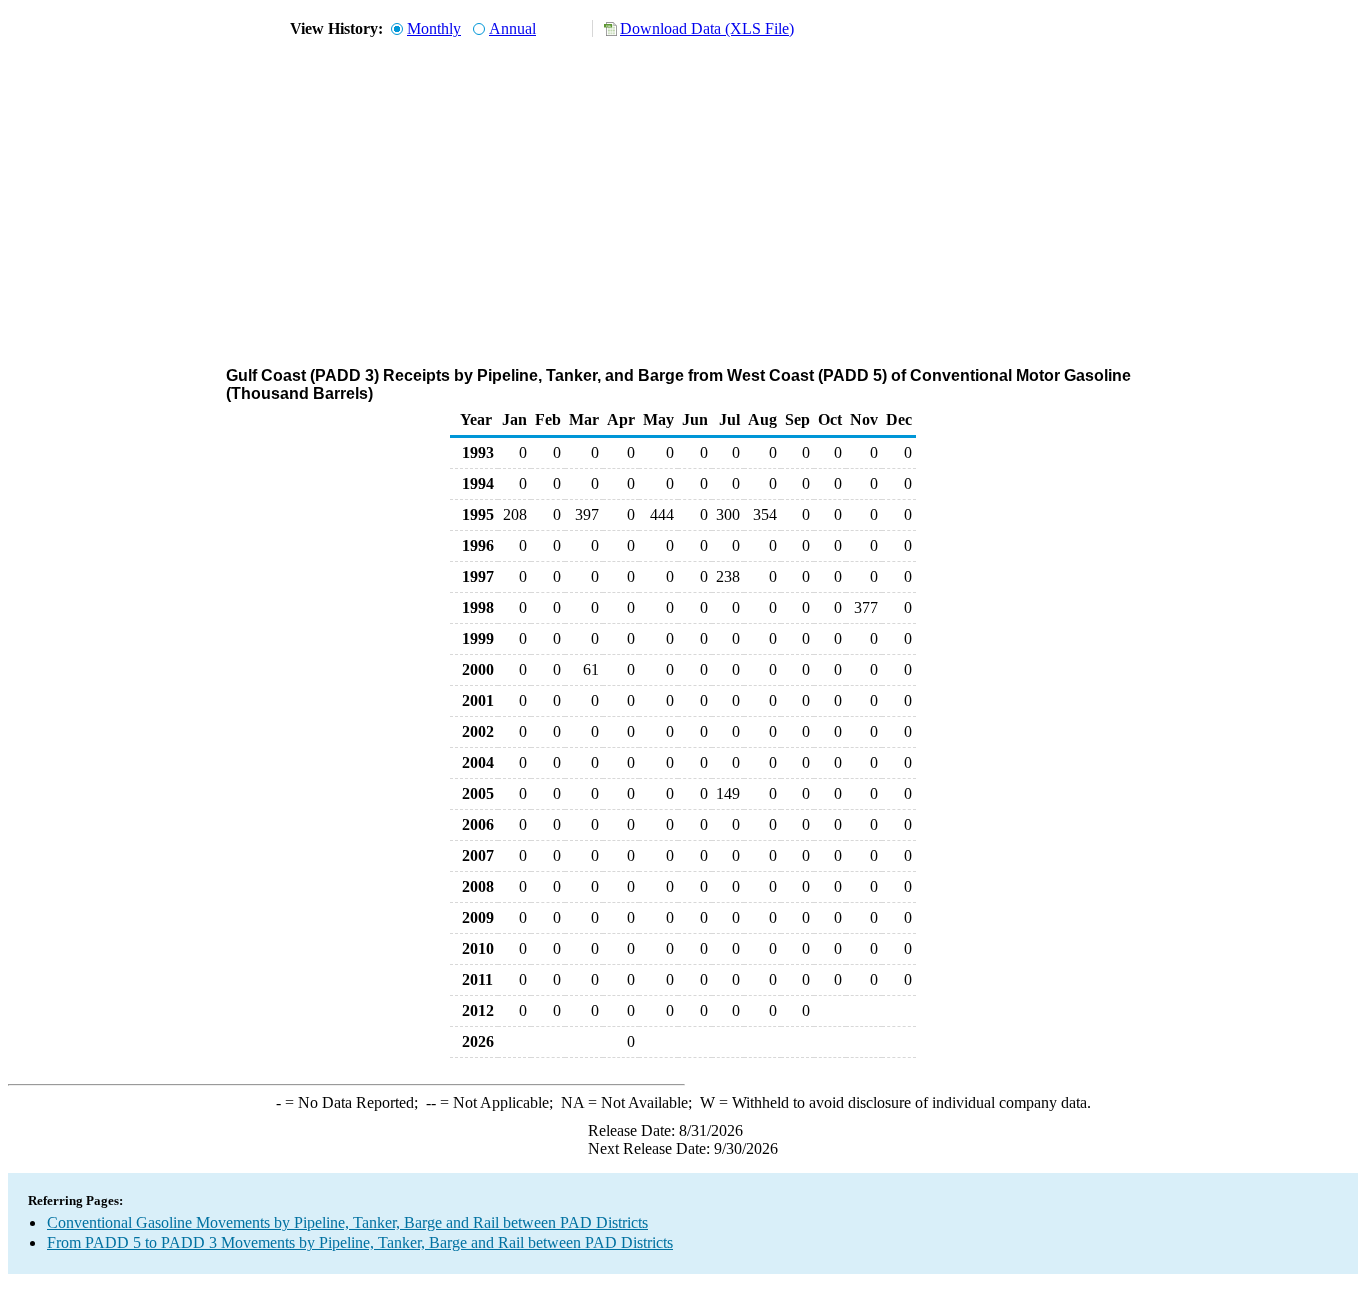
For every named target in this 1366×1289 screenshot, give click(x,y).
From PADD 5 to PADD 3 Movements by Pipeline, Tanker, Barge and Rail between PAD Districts (360, 1242)
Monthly (434, 28)
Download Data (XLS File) (707, 28)
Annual (512, 28)
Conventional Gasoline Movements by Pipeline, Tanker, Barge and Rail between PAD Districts (347, 1222)
